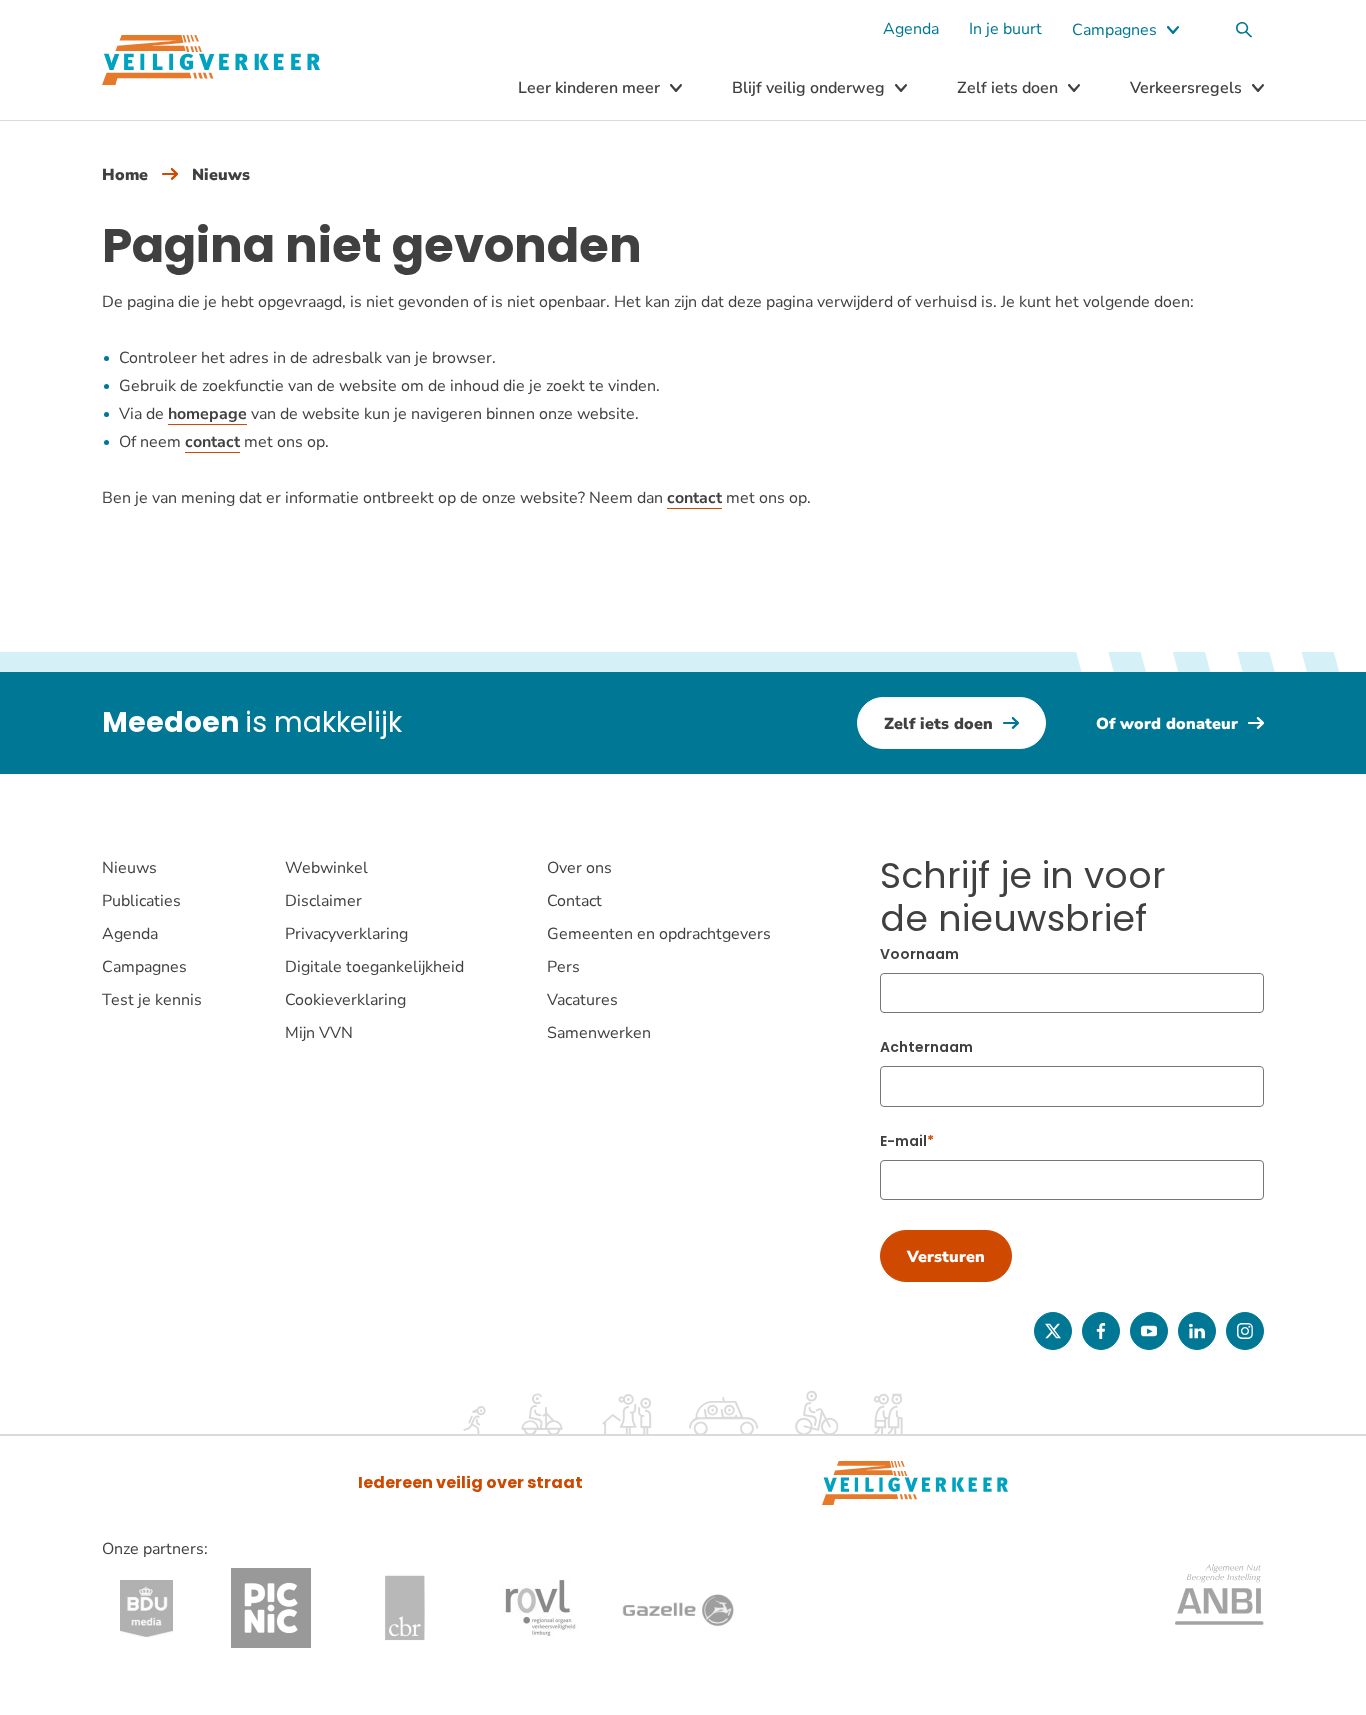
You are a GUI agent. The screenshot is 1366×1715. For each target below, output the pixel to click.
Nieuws (221, 175)
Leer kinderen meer (589, 88)
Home (125, 175)
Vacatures (582, 1000)
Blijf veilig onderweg (808, 88)
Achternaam (926, 1047)
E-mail (903, 1141)
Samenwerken (599, 1033)
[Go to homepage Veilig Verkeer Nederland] (211, 60)
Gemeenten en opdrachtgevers (659, 934)
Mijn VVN (319, 1033)
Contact (574, 901)
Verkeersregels (1186, 88)
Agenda (911, 29)
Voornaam (919, 954)
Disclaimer (323, 901)
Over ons (579, 868)
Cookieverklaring (345, 1000)
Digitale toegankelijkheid (374, 967)
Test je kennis (152, 1000)
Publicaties (141, 901)
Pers (563, 967)
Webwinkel (326, 868)
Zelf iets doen (1007, 88)
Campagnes (1114, 30)
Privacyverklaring (346, 934)
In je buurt (1005, 29)
